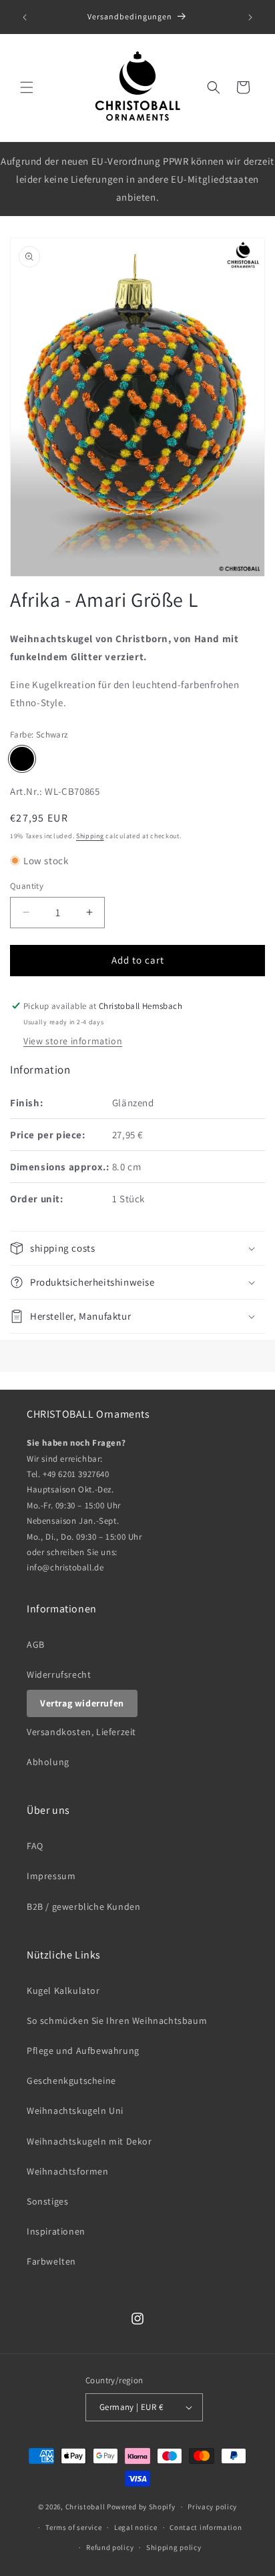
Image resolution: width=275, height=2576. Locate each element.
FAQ (35, 1846)
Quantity (27, 886)
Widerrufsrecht (59, 1674)
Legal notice (135, 2527)
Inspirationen (56, 2231)
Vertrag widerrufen (82, 1703)
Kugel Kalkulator (63, 1991)
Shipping (90, 836)
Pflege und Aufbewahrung (83, 2051)
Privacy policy (212, 2507)
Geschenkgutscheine (71, 2081)
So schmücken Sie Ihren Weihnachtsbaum (117, 2021)
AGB (36, 1644)
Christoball (85, 2507)
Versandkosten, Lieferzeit (81, 1732)
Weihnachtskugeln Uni (75, 2111)
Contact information (206, 2527)
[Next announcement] (250, 17)
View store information (73, 1041)
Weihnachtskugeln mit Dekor (89, 2141)
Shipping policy (174, 2547)
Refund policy (110, 2547)
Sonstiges (47, 2201)
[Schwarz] (22, 759)
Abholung (48, 1762)
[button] (27, 87)
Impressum (51, 1876)
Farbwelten (51, 2261)
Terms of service (73, 2527)
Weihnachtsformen (68, 2171)
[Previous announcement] (25, 17)
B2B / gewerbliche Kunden (83, 1906)
